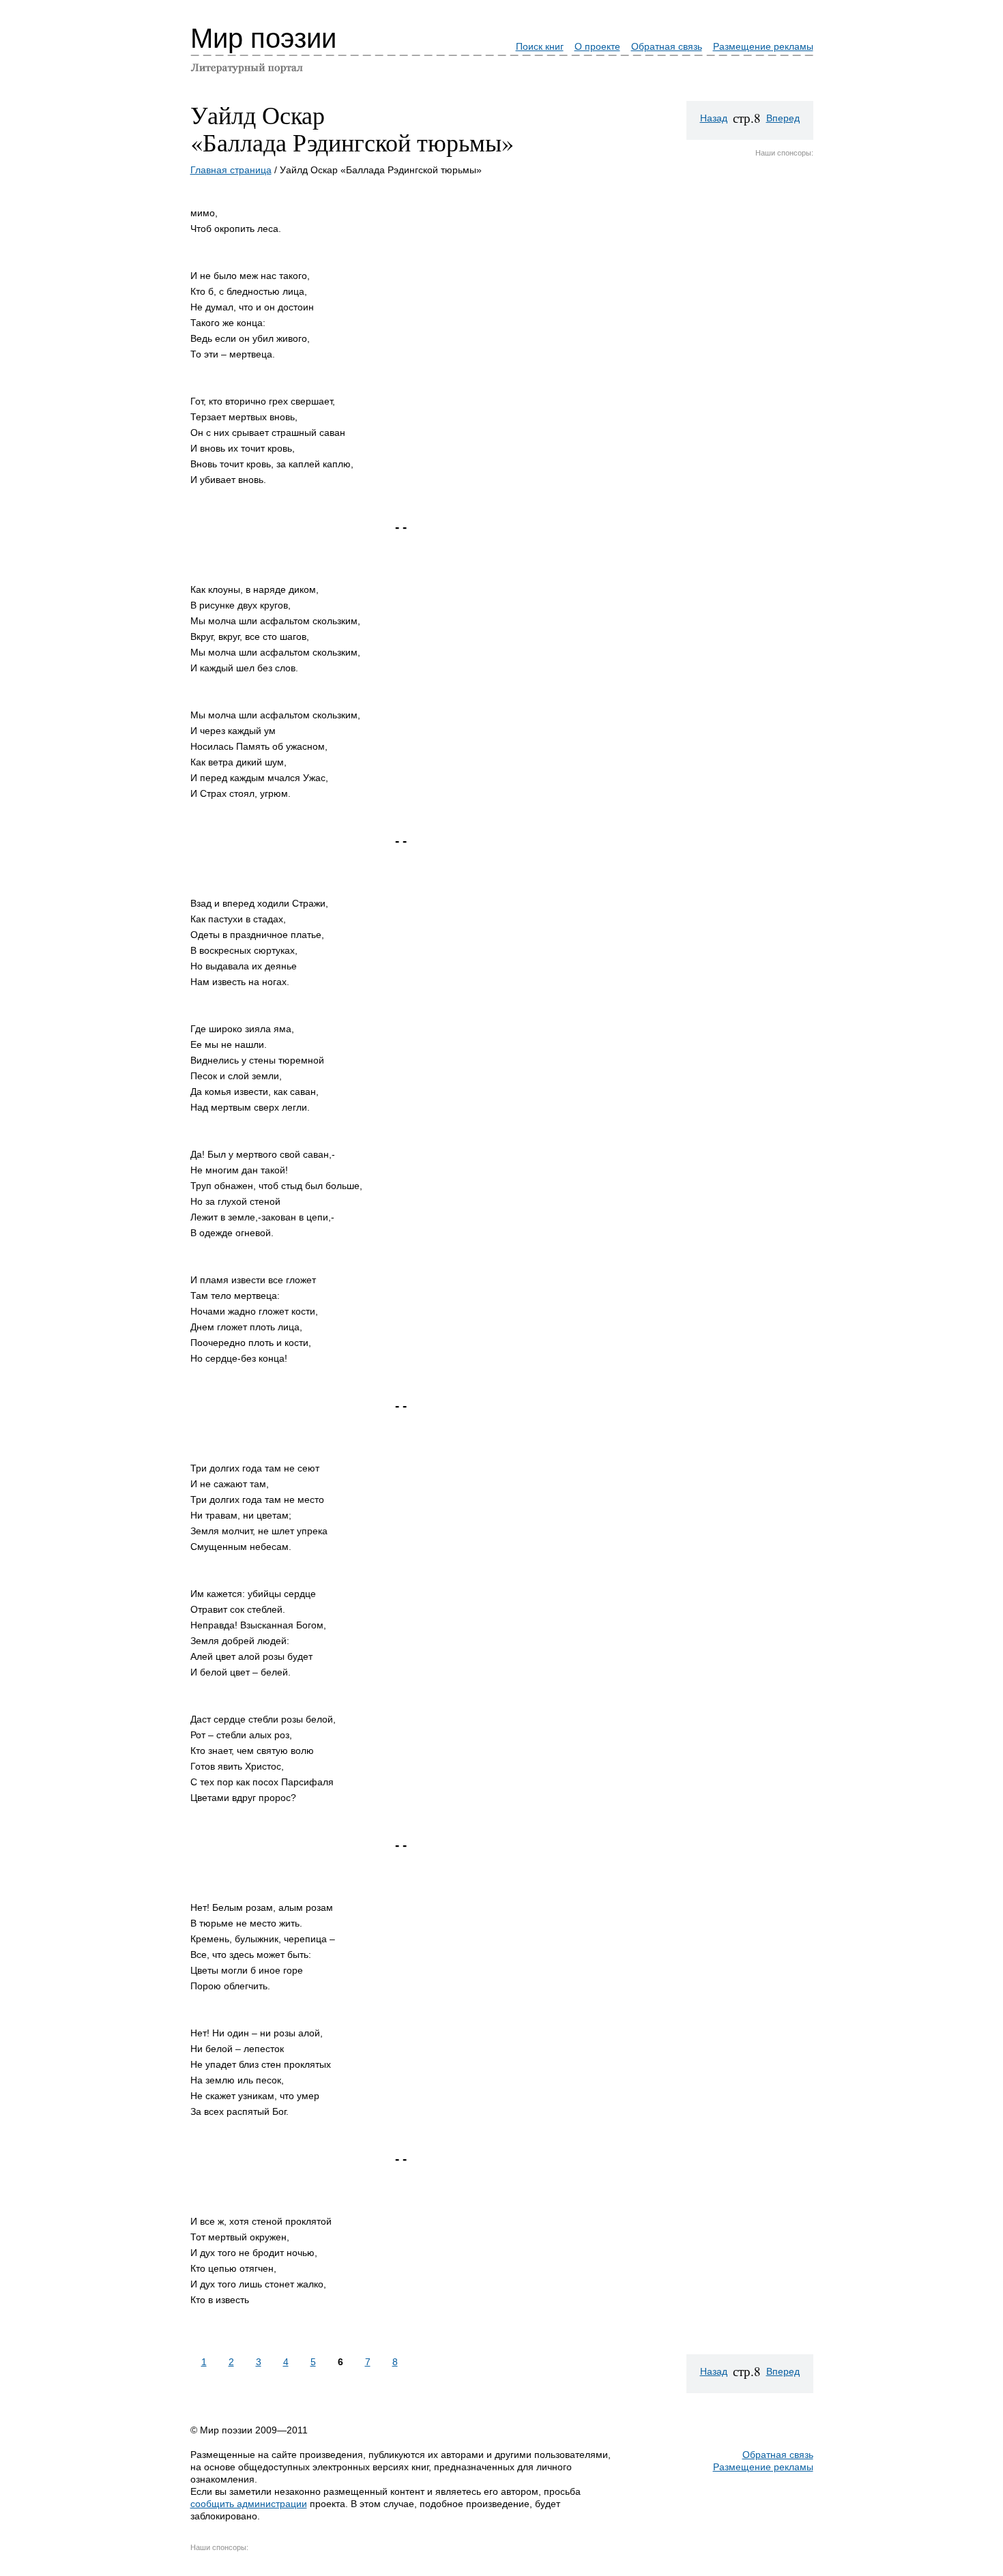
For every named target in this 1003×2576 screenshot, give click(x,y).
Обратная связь (667, 46)
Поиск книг (540, 46)
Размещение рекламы (763, 46)
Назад (714, 118)
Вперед (783, 118)
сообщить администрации (249, 2504)
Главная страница (231, 170)
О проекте (597, 46)
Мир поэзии (263, 38)
